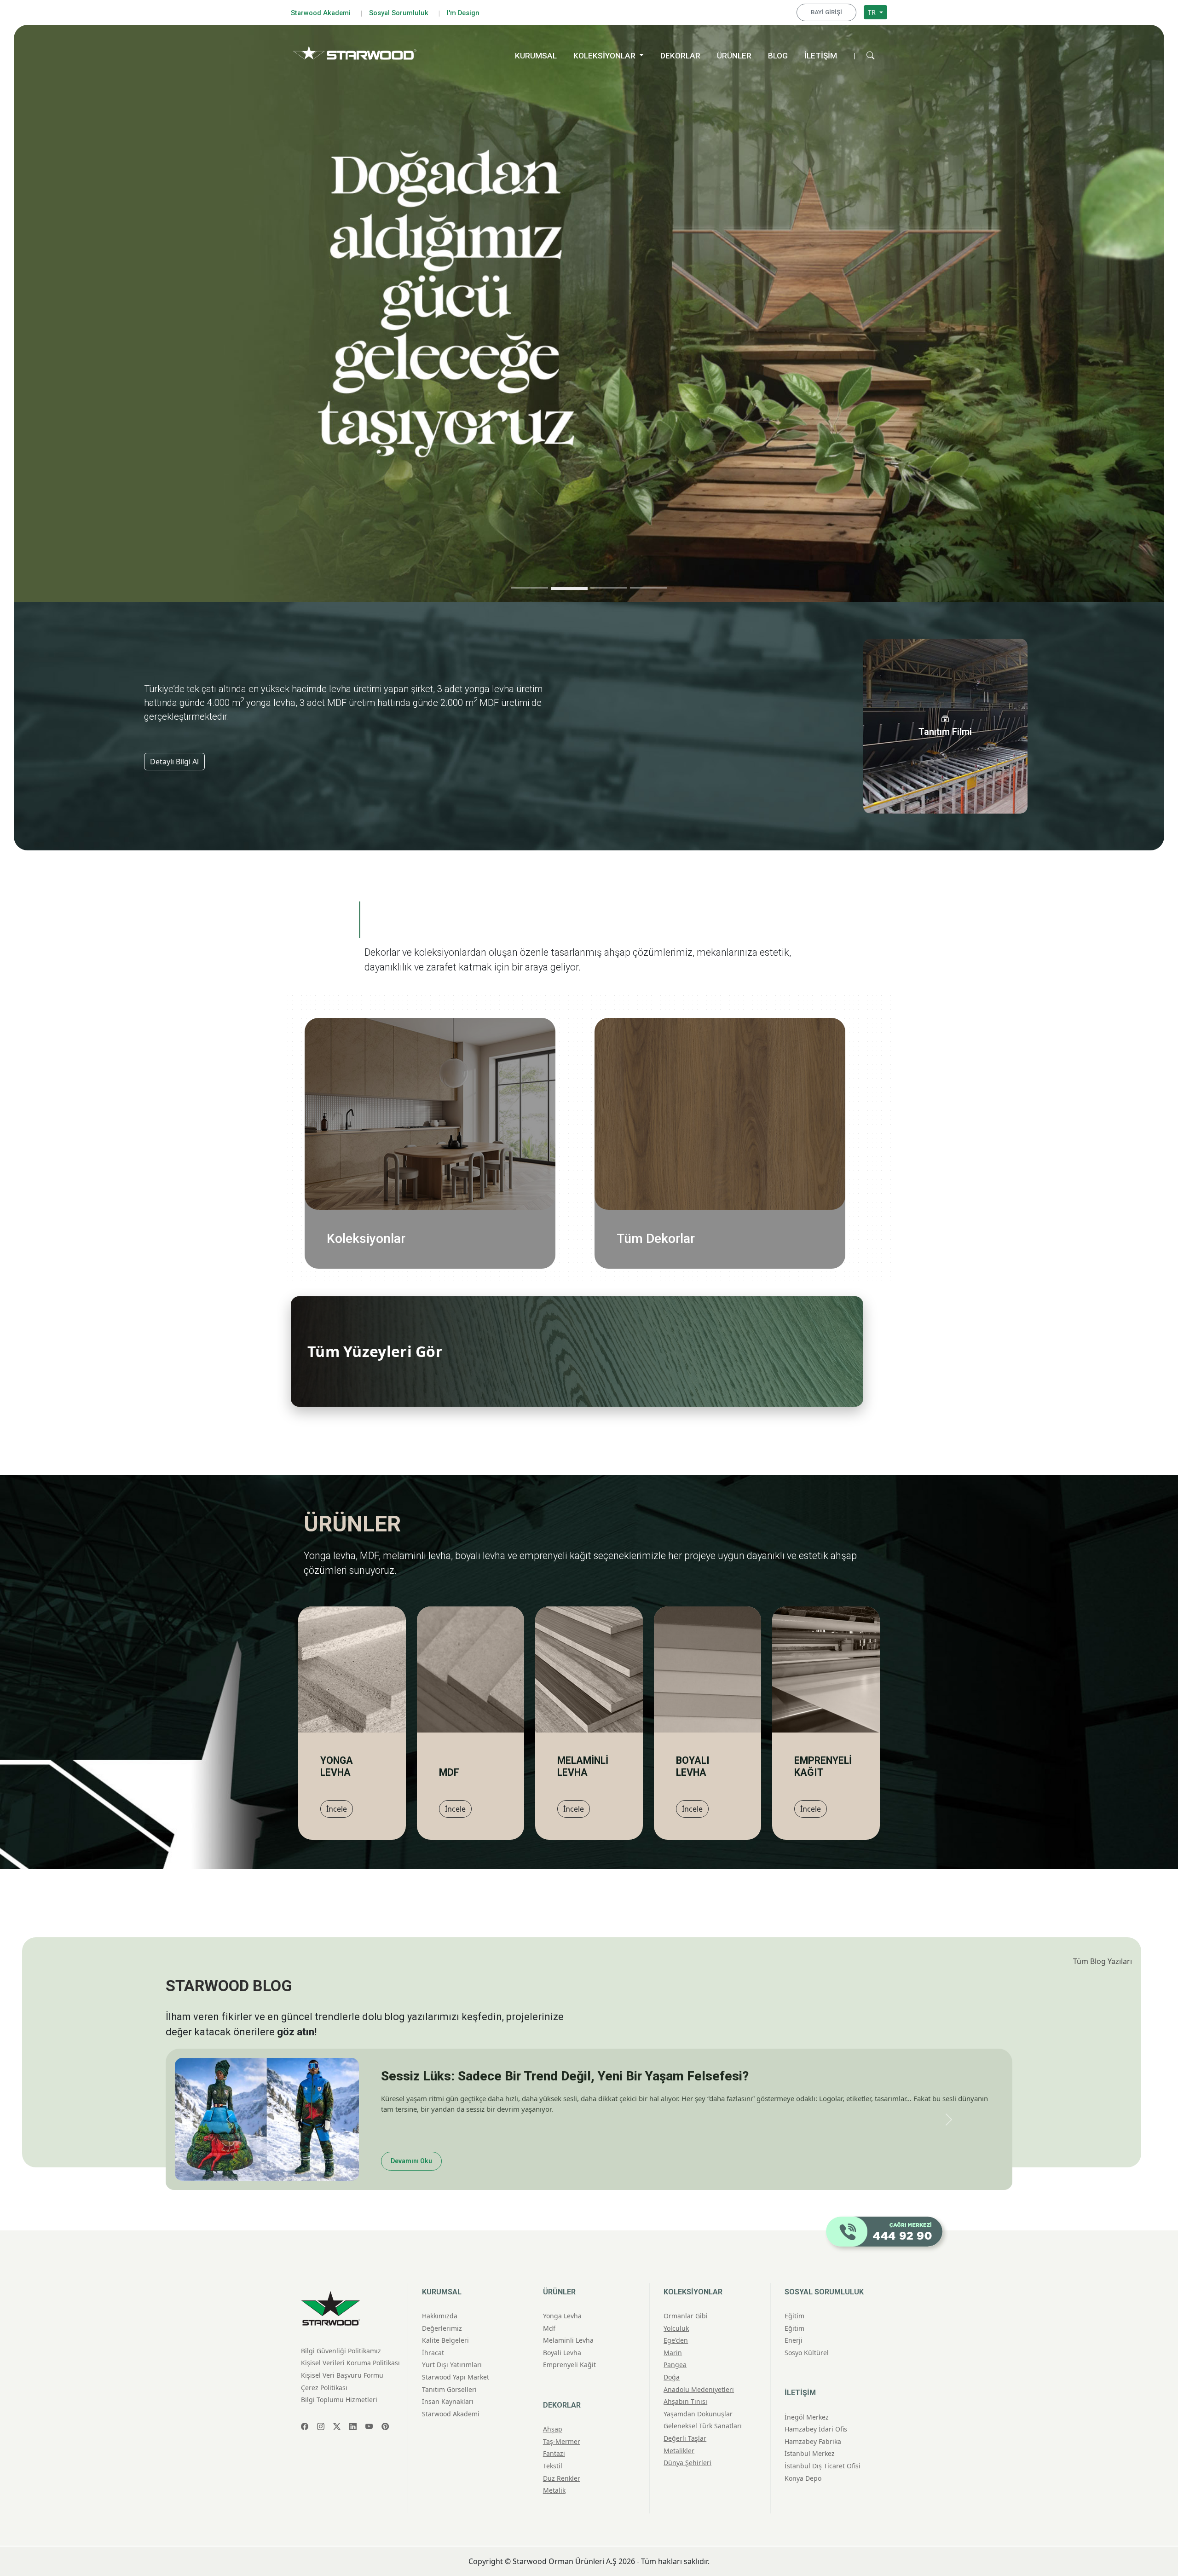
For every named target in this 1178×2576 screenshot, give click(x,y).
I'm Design (463, 13)
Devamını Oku (411, 2158)
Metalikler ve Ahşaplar (481, 1144)
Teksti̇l (553, 2463)
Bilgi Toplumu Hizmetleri (339, 2397)
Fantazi (798, 1057)
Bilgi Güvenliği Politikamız (341, 2348)
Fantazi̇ (554, 2451)
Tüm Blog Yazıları (1103, 1961)
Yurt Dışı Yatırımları (452, 2362)
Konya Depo (803, 2475)
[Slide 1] (530, 588)
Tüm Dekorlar (656, 1239)
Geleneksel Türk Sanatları (474, 1124)
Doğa (512, 1086)
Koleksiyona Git (219, 326)
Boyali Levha (562, 2349)
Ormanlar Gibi (495, 1037)
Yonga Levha (562, 2313)
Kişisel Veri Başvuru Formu (342, 2372)
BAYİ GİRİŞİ (826, 12)
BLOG (778, 56)
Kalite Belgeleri (445, 2337)
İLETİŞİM (821, 56)
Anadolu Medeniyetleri (480, 1095)
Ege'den (508, 1057)
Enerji (794, 2337)
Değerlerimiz (442, 2325)
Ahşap (801, 1037)
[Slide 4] (648, 588)
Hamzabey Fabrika (813, 2438)
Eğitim (794, 2313)
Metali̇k (554, 2487)
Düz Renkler (789, 1076)
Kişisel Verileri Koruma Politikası (350, 2360)
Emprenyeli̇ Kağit (569, 2362)
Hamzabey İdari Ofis (816, 2426)
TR (873, 12)
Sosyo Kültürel (807, 2349)
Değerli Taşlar (496, 1134)
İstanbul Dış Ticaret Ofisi (823, 2463)
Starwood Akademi (321, 13)
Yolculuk (505, 1047)
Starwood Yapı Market (456, 2374)
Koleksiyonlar (366, 1239)
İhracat (433, 2349)
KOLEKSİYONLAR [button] (605, 56)
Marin (510, 1066)
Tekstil (799, 1066)
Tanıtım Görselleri (449, 2386)
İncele (337, 1809)
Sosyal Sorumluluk (399, 13)
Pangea (508, 1076)
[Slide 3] (609, 589)
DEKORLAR (680, 56)
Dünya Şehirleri (493, 1153)
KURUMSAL (536, 56)
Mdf (549, 2325)
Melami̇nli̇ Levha (568, 2337)
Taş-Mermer (790, 1047)
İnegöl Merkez (807, 2414)
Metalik (797, 1086)
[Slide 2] (569, 588)
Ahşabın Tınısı (496, 1105)
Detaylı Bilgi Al (174, 762)
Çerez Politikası (324, 2384)
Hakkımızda (440, 2313)
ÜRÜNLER (734, 56)
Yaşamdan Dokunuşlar (481, 1115)
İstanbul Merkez (810, 2451)
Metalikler (679, 2447)
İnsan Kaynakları (448, 2399)
